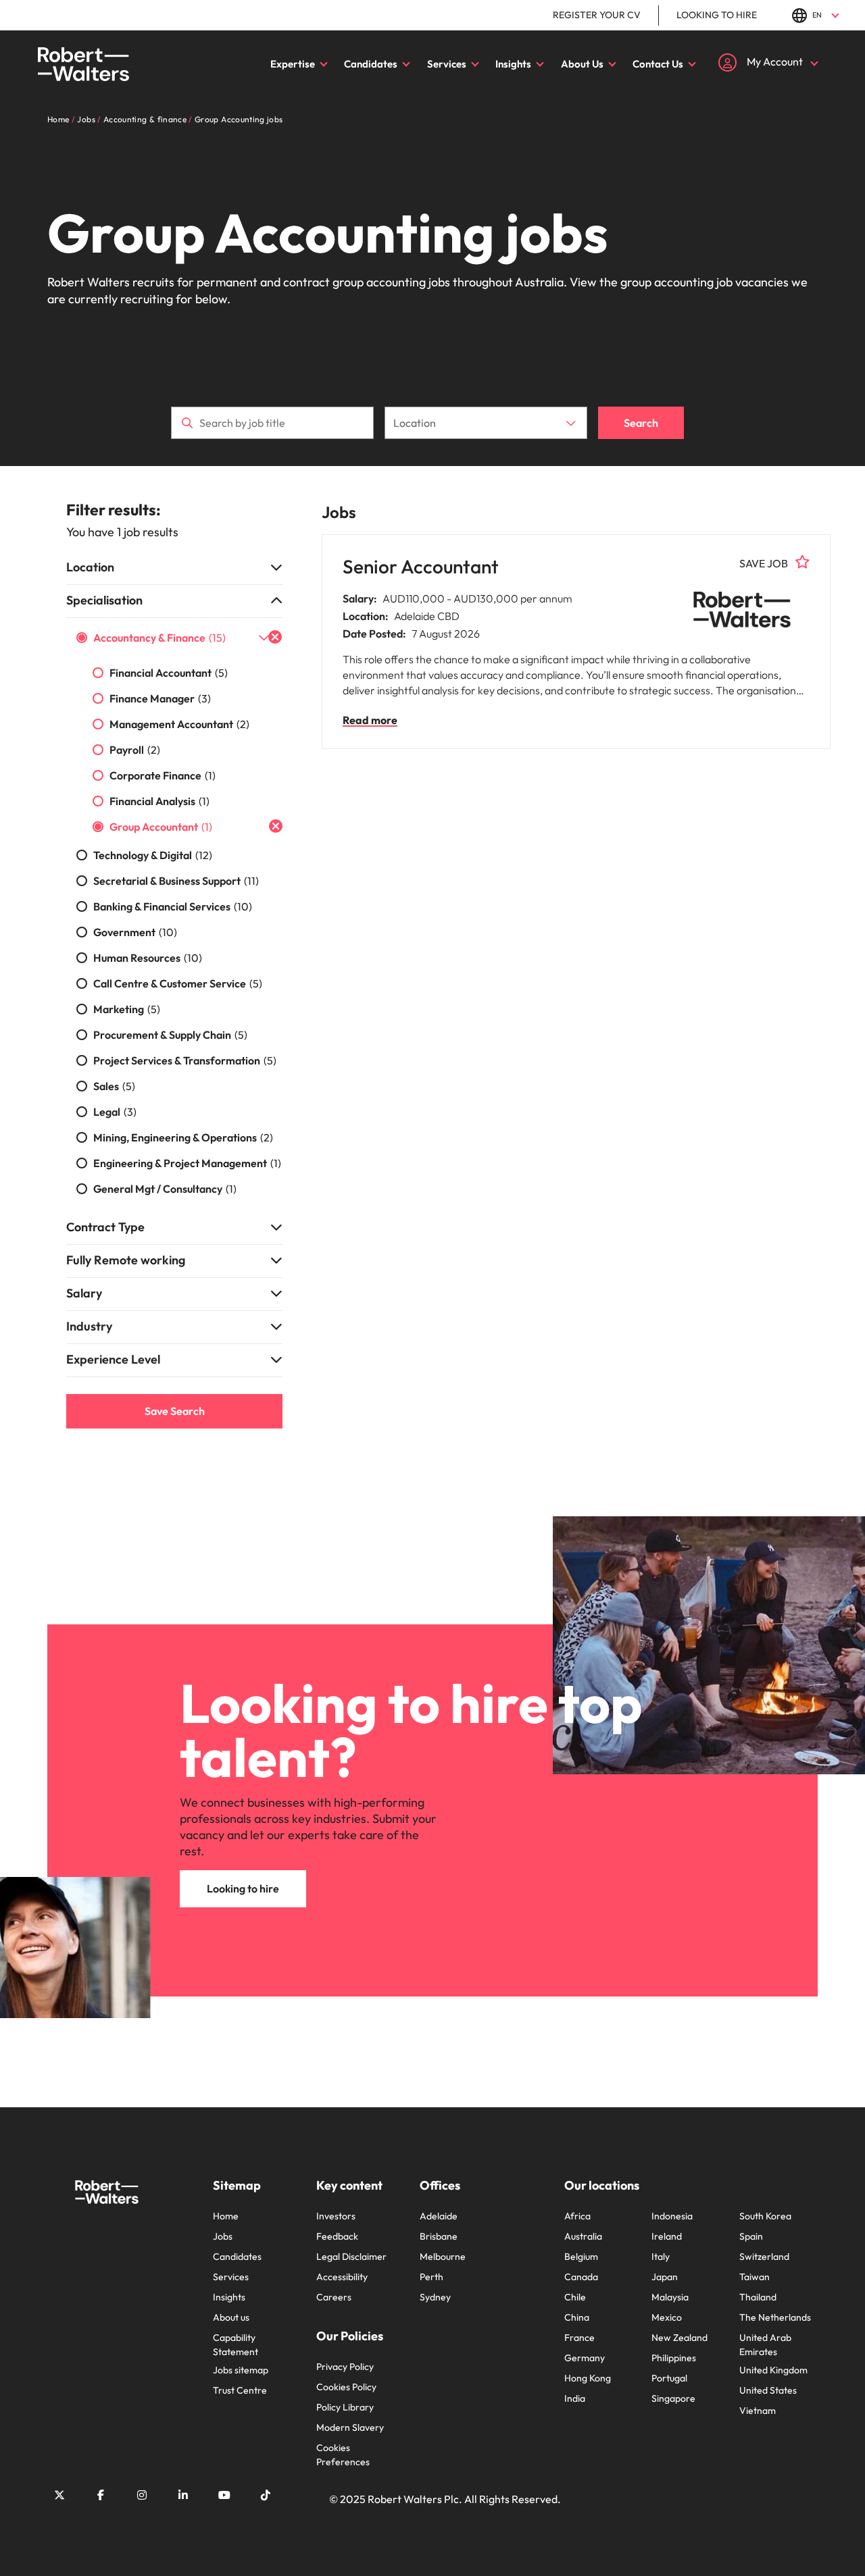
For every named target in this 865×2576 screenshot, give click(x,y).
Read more (370, 720)
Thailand (758, 2297)
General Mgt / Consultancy (165, 1189)
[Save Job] (803, 562)
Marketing (127, 1009)
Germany (585, 2358)
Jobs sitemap (241, 2370)
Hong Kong (588, 2378)
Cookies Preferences (343, 2455)
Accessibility (342, 2277)
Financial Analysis (159, 801)
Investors (336, 2216)
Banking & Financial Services (173, 906)
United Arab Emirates (765, 2345)
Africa (577, 2216)
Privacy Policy (345, 2367)
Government (135, 932)
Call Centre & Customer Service (178, 983)
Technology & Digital (153, 855)
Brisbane (439, 2236)
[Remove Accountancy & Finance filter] (275, 637)
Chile (575, 2297)
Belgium (581, 2257)
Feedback (337, 2236)
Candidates (371, 64)
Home (226, 2216)
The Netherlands (775, 2317)
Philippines (674, 2358)
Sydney (435, 2297)
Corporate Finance (163, 775)
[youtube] (224, 2495)
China (577, 2317)
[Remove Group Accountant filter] (276, 826)
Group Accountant (161, 827)
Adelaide (439, 2216)
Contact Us (658, 64)
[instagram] (142, 2495)
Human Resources (148, 958)
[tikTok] (266, 2495)
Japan (665, 2277)
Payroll (135, 750)
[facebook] (101, 2495)
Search (641, 423)
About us (231, 2317)
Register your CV (597, 15)
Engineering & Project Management (187, 1163)
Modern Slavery (350, 2427)
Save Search (175, 1411)
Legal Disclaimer (351, 2257)
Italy (661, 2257)
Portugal (669, 2378)
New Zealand (679, 2338)
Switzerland (764, 2257)
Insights (513, 64)
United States (768, 2390)
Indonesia (672, 2216)
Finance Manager (160, 698)
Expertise (293, 64)
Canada (581, 2277)
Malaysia (670, 2297)
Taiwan (755, 2277)
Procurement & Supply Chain (170, 1035)
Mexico (667, 2317)
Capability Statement (236, 2345)
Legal (115, 1112)
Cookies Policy (346, 2387)
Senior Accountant (421, 566)
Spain (751, 2236)
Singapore (673, 2398)
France (579, 2338)
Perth (431, 2277)
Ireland (667, 2236)
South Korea (765, 2216)
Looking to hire (717, 15)
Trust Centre (240, 2390)
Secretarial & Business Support (176, 881)
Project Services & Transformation (185, 1060)
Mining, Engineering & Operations (183, 1137)
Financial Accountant (169, 673)
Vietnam (758, 2411)
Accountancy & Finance (159, 638)
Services (447, 64)
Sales (114, 1086)
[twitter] (59, 2495)
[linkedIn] (183, 2495)
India (575, 2398)
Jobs (223, 2236)
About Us (582, 64)
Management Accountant (179, 724)
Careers (334, 2297)
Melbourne (443, 2257)
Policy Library (345, 2407)
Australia (583, 2236)
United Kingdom (773, 2370)
